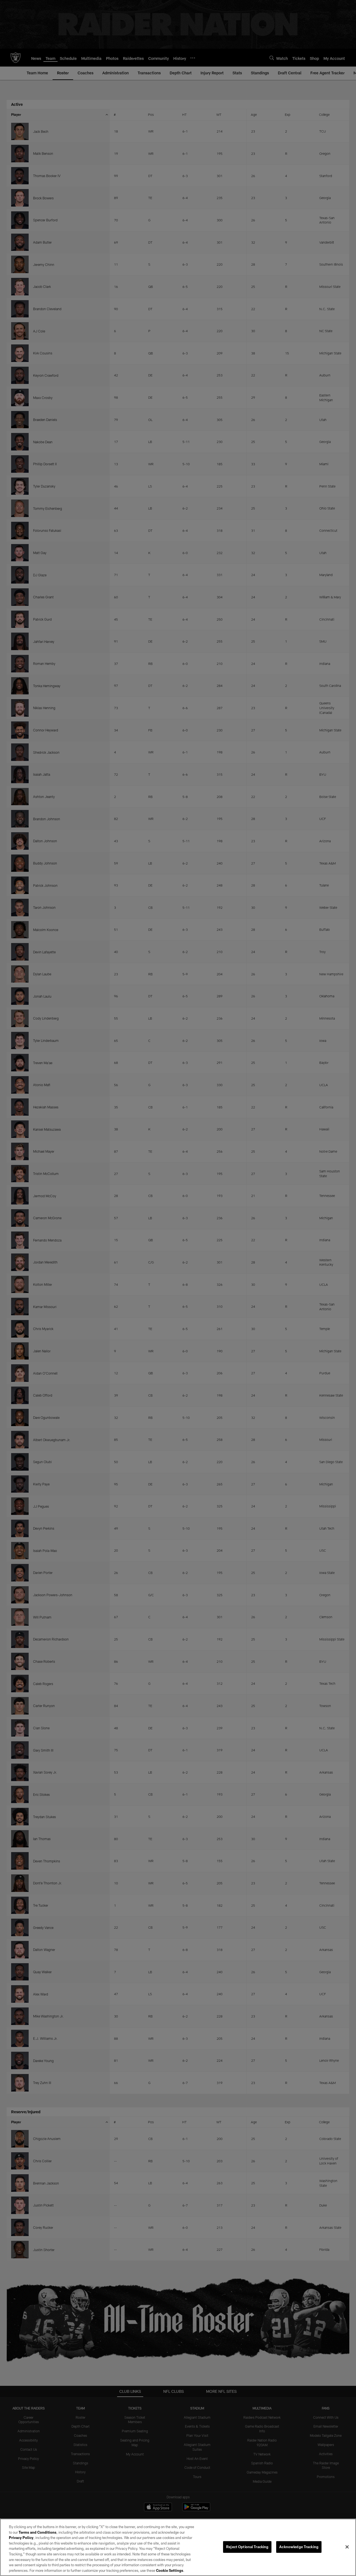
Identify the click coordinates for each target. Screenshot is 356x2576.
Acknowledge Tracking (299, 2547)
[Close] (347, 2547)
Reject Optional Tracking (247, 2547)
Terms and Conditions (38, 2532)
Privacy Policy (21, 2538)
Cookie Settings (170, 2570)
